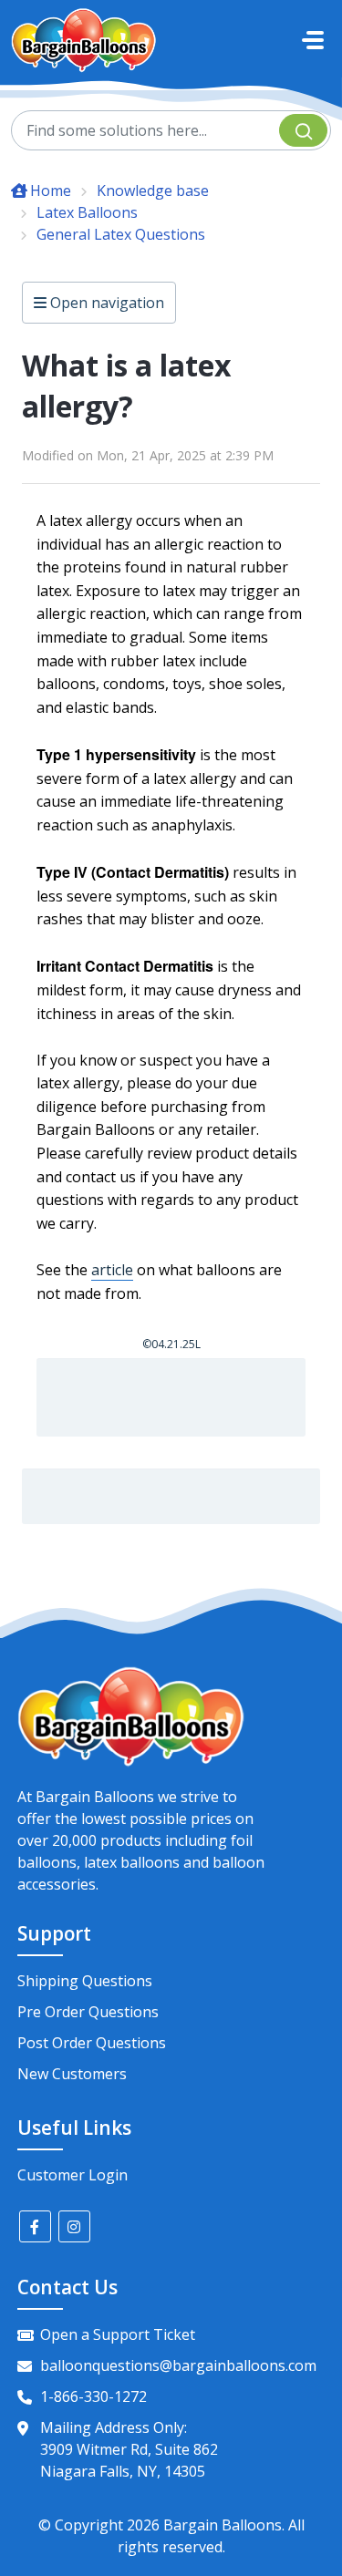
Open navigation (105, 303)
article (112, 1270)
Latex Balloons (87, 212)
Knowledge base (153, 191)
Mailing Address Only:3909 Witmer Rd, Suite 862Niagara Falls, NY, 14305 (129, 2449)
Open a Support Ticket (118, 2334)
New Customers (72, 2074)
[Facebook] (35, 2226)
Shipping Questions (85, 1981)
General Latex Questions (121, 234)
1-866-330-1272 (93, 2396)
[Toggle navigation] (313, 40)
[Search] (303, 130)
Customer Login (73, 2175)
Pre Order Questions (88, 2012)
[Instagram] (74, 2226)
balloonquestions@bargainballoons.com (178, 2365)
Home (51, 191)
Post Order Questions (92, 2043)
